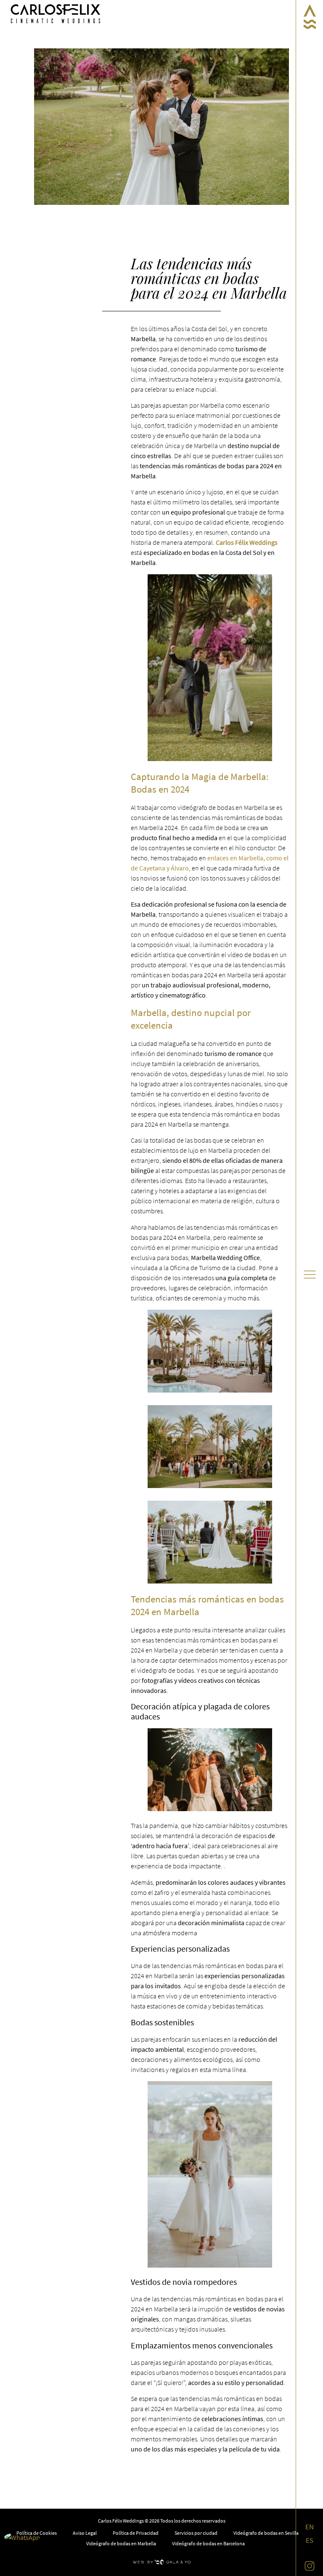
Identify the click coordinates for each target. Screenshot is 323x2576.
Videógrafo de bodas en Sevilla (266, 2533)
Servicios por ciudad (196, 2533)
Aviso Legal (85, 2533)
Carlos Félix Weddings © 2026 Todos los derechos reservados (162, 2521)
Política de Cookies (37, 2533)
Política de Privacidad (136, 2533)
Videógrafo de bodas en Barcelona (208, 2543)
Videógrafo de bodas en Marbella (121, 2543)
